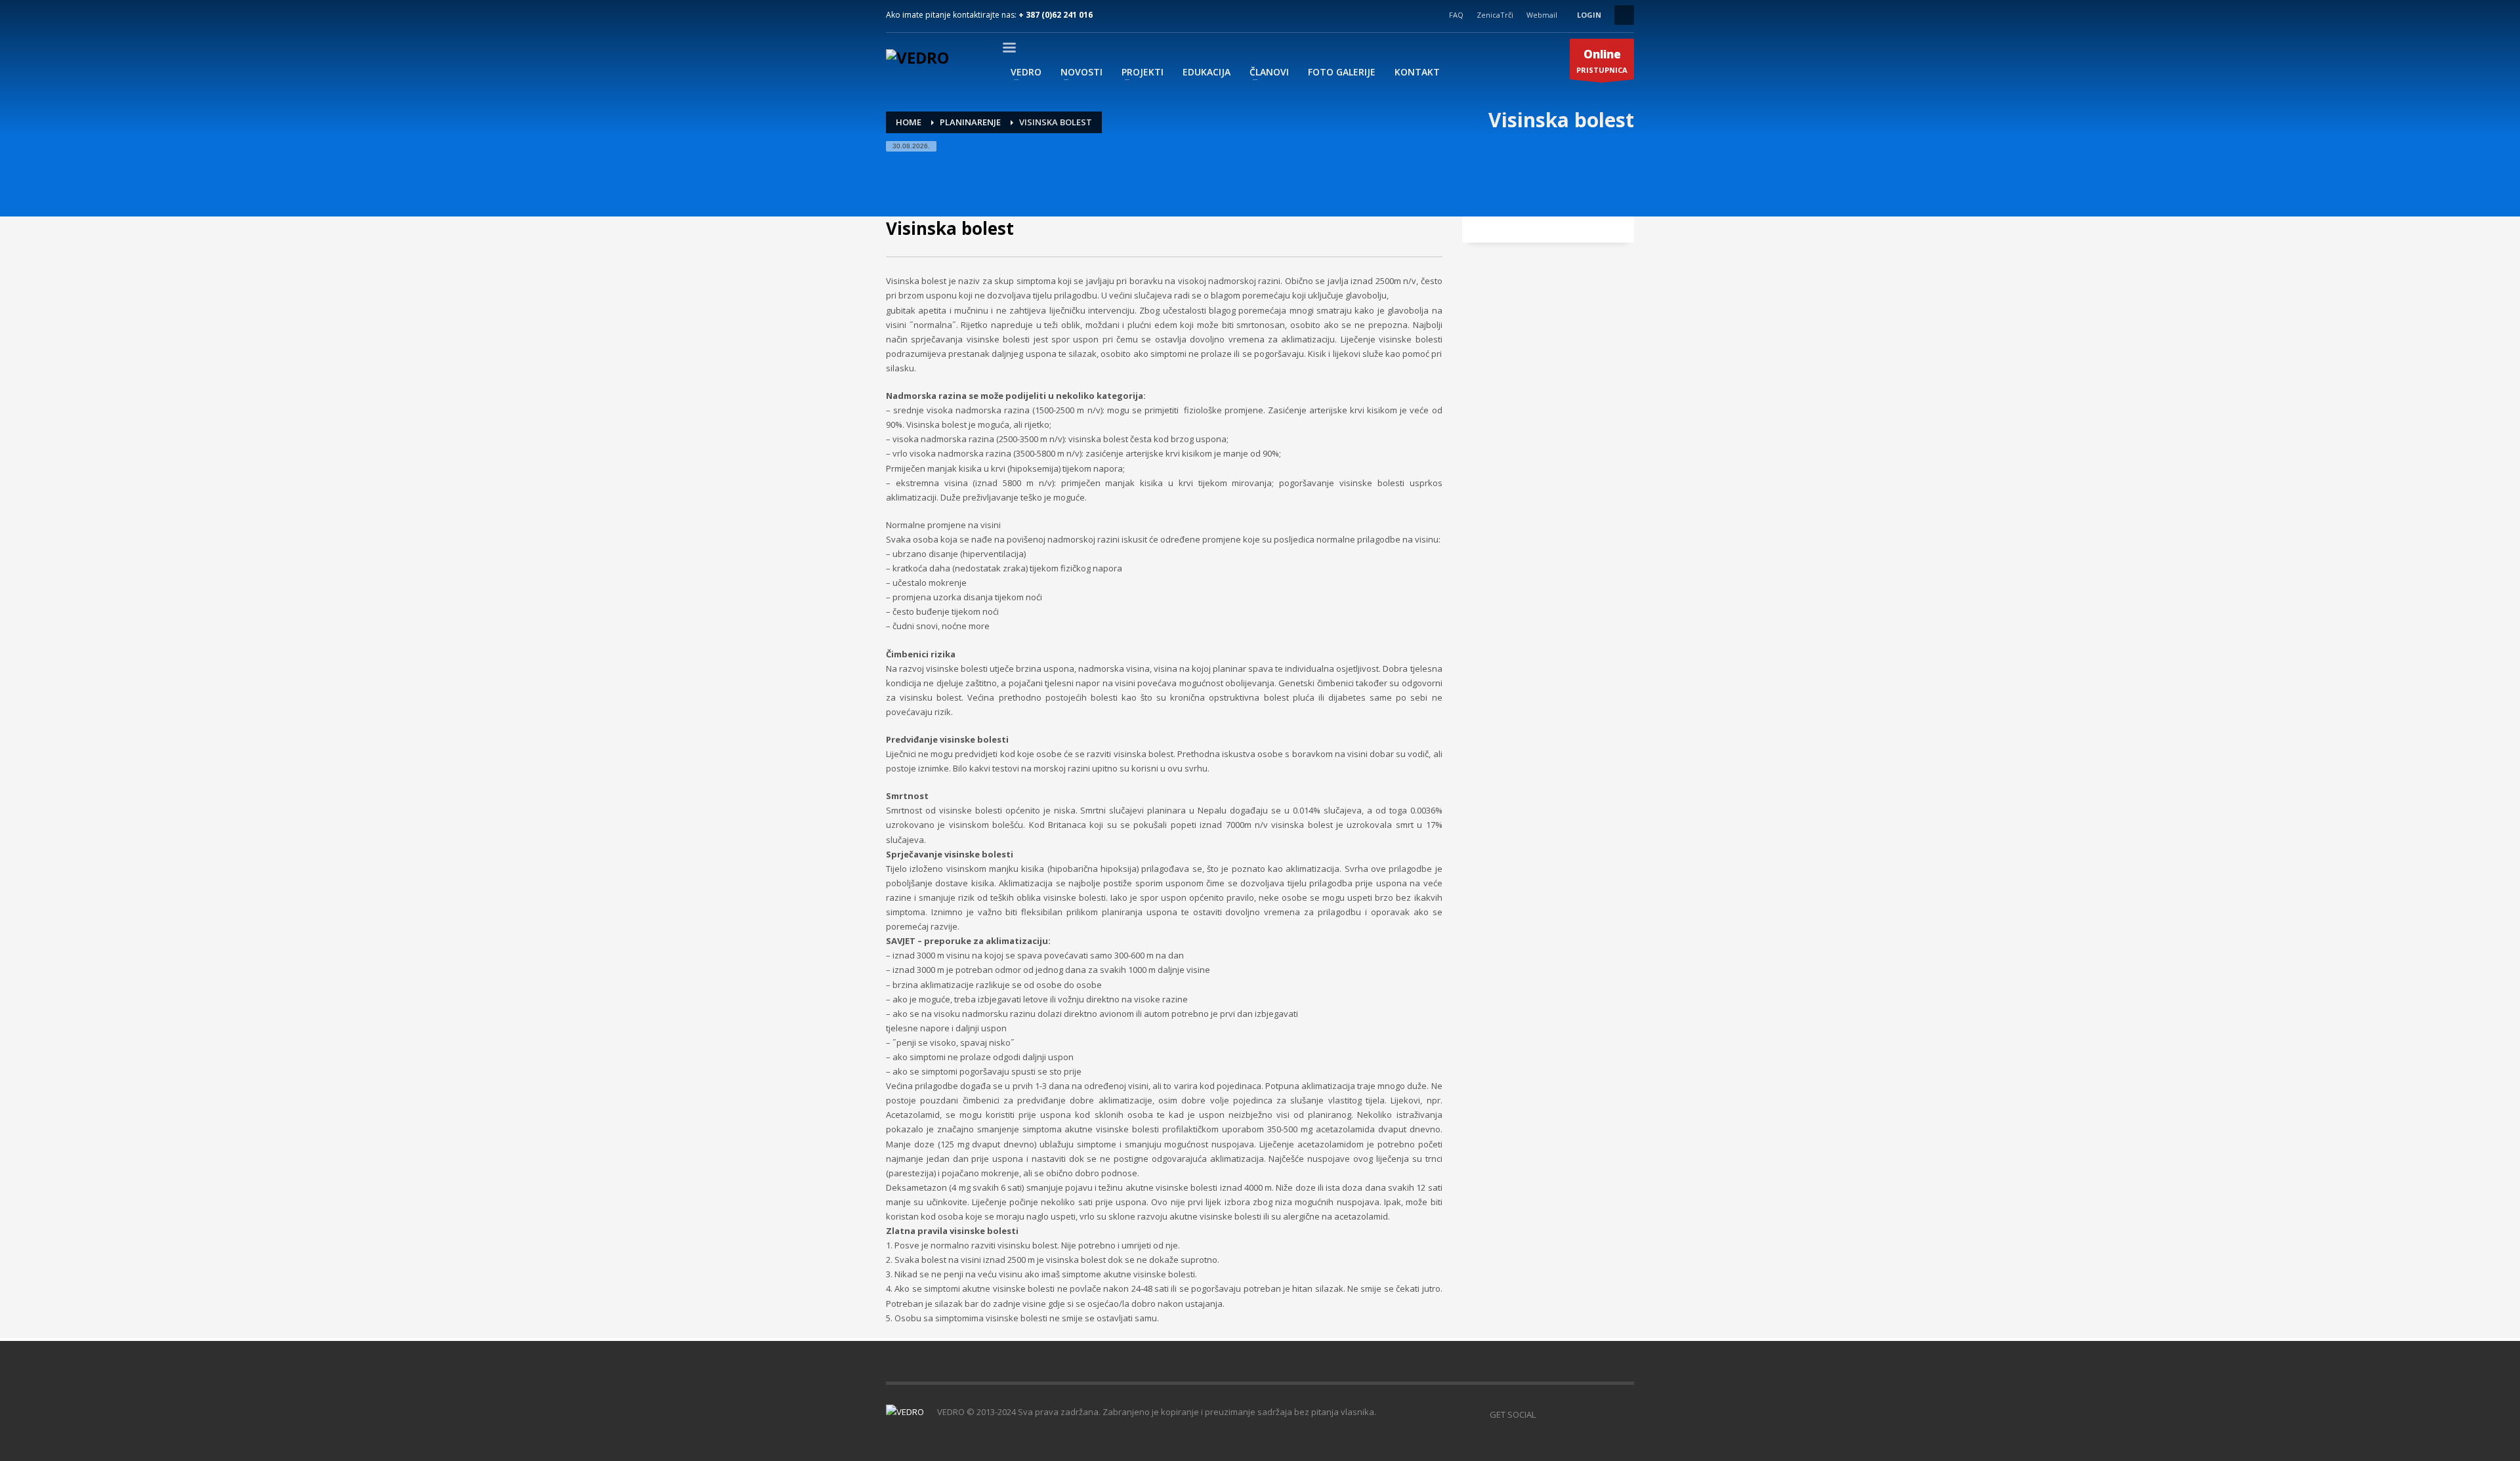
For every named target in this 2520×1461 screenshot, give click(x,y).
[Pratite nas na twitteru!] (1565, 1414)
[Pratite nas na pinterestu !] (1585, 1414)
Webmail (1542, 15)
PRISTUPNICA (1602, 61)
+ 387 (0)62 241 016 (1056, 15)
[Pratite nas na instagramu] (1605, 1414)
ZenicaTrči (1495, 15)
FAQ (1456, 15)
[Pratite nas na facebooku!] (1545, 1414)
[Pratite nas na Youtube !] (1624, 1414)
